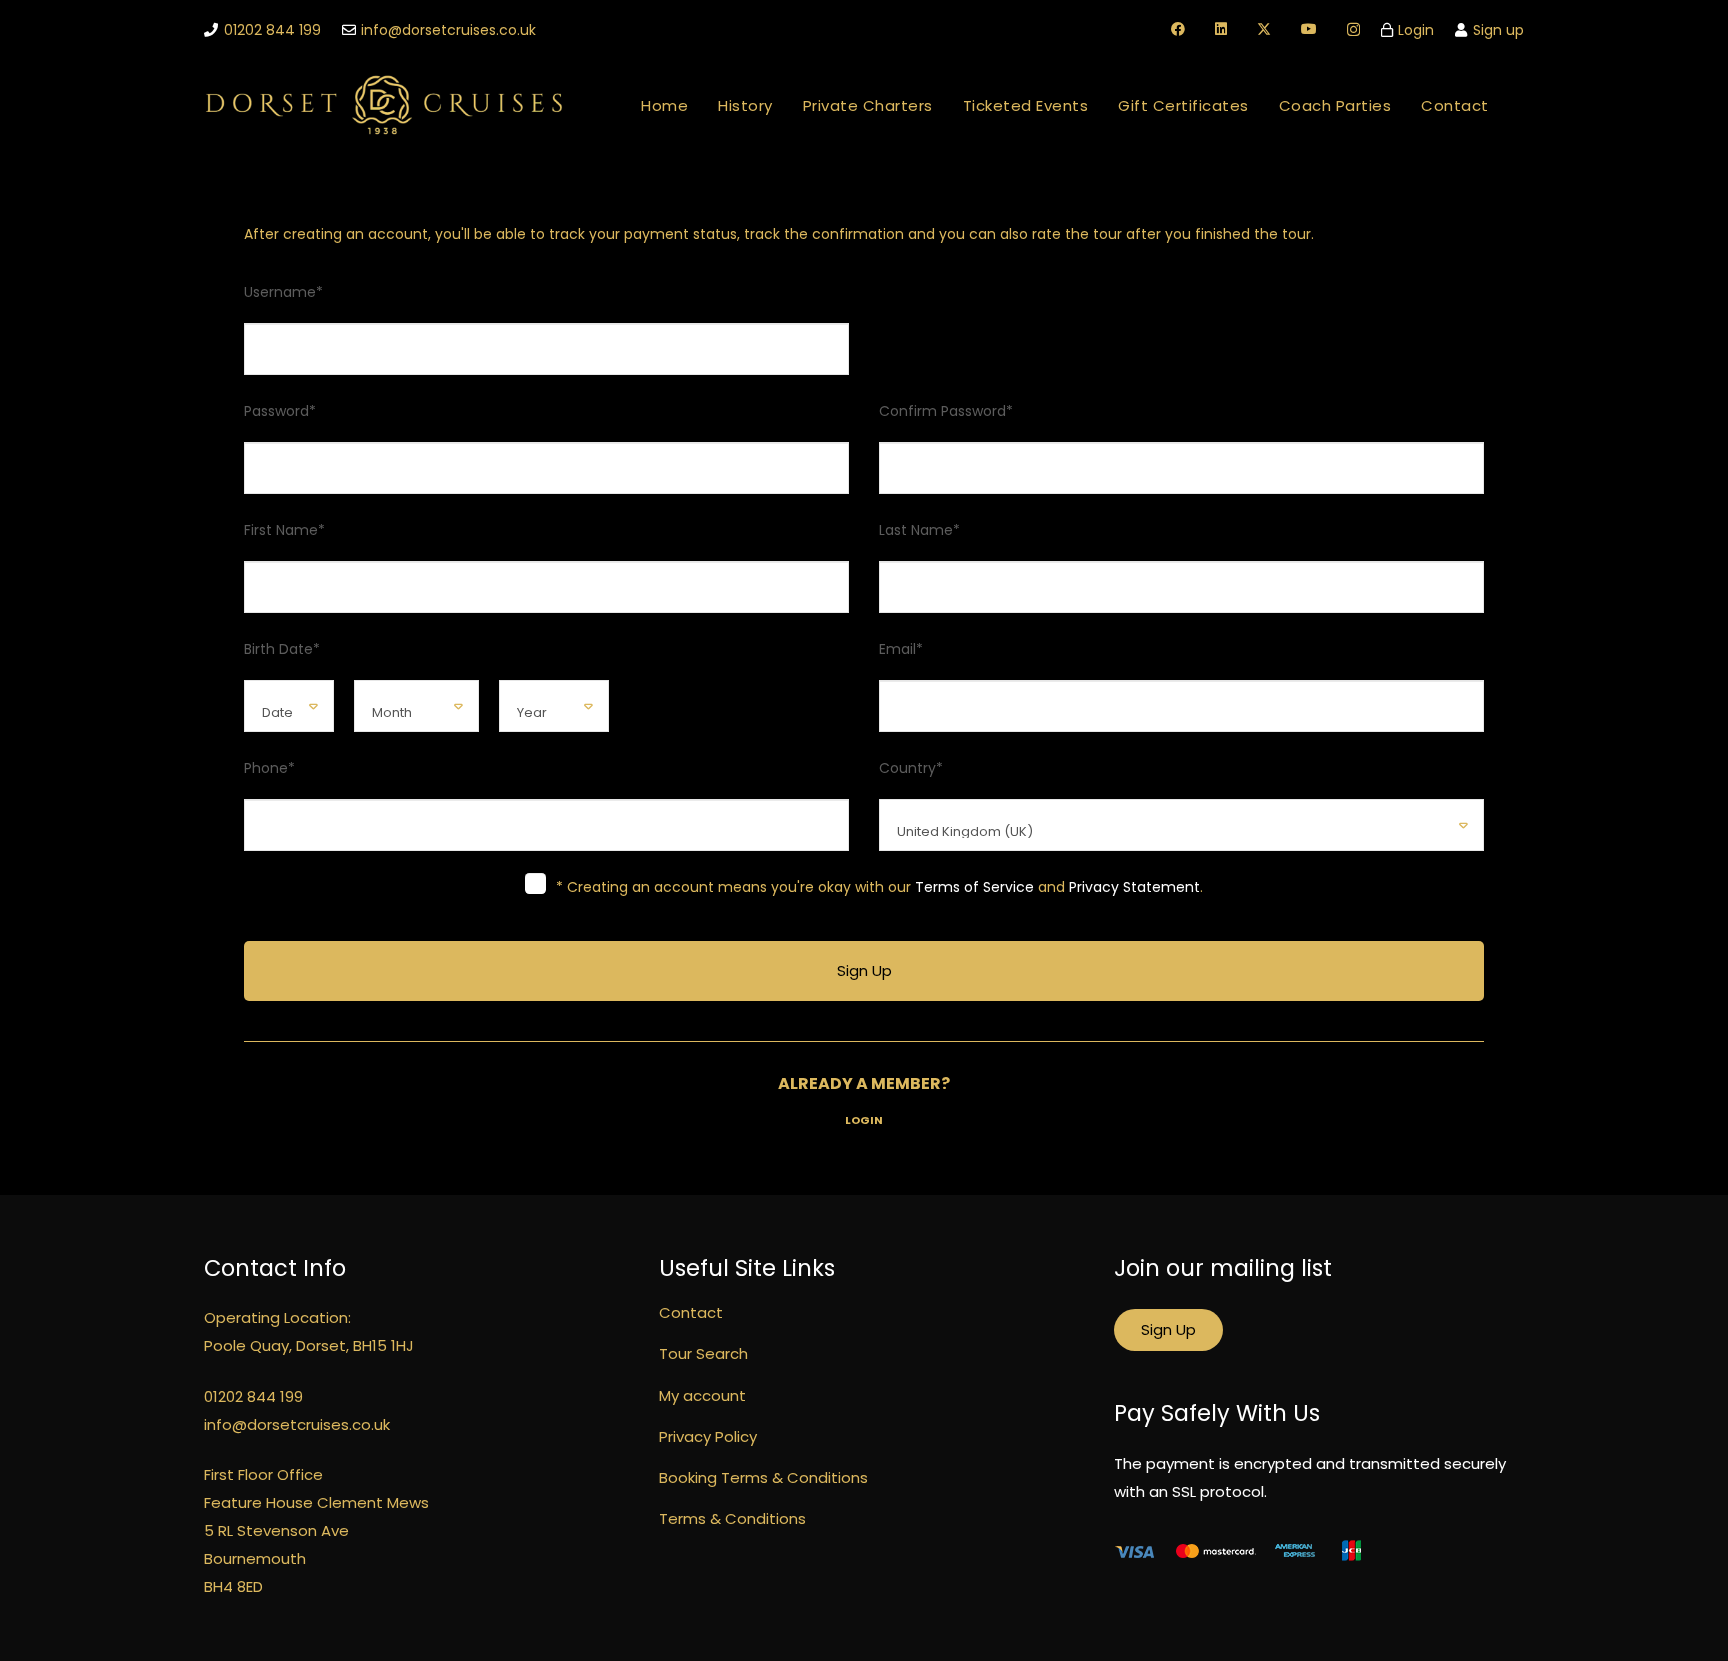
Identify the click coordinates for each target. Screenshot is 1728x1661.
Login (864, 1120)
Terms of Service (974, 887)
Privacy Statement (1134, 887)
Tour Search (703, 1353)
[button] (946, 105)
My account (702, 1395)
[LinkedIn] (1221, 29)
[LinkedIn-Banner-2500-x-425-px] (384, 105)
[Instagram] (1353, 29)
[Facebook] (1178, 29)
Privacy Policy (708, 1436)
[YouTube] (1309, 29)
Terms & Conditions (732, 1518)
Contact (691, 1312)
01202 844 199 (253, 1396)
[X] (1264, 29)
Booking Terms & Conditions (763, 1477)
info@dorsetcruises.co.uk (297, 1424)
